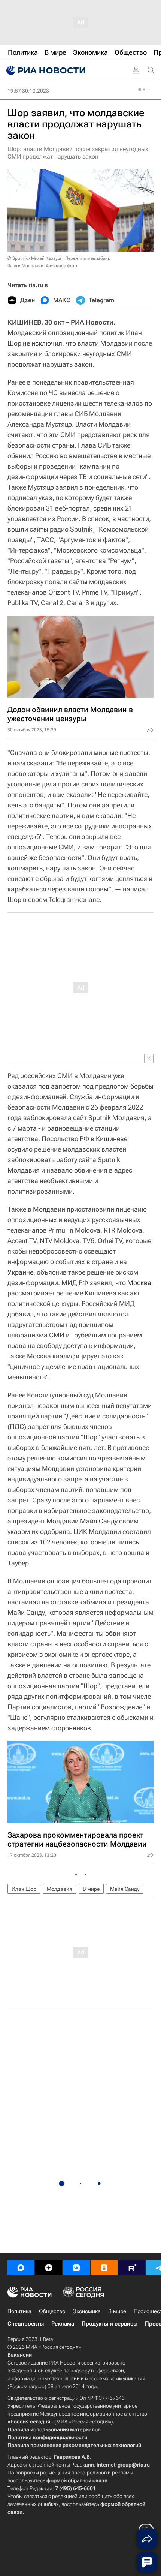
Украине (20, 1272)
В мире (91, 1889)
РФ (84, 1139)
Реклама (63, 2324)
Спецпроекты (26, 2324)
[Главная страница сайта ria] (45, 70)
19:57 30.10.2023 (28, 91)
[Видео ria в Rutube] (132, 2268)
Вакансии (20, 2355)
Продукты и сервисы (110, 2324)
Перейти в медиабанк (88, 258)
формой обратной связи (77, 2480)
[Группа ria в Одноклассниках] (104, 2268)
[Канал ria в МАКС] (21, 2268)
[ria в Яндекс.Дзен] (49, 2268)
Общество (52, 2311)
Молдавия (60, 1889)
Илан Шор (24, 1889)
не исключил (42, 343)
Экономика (87, 2311)
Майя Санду (99, 1521)
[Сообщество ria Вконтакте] (76, 2268)
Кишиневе (112, 1139)
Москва (139, 1283)
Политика (19, 2311)
